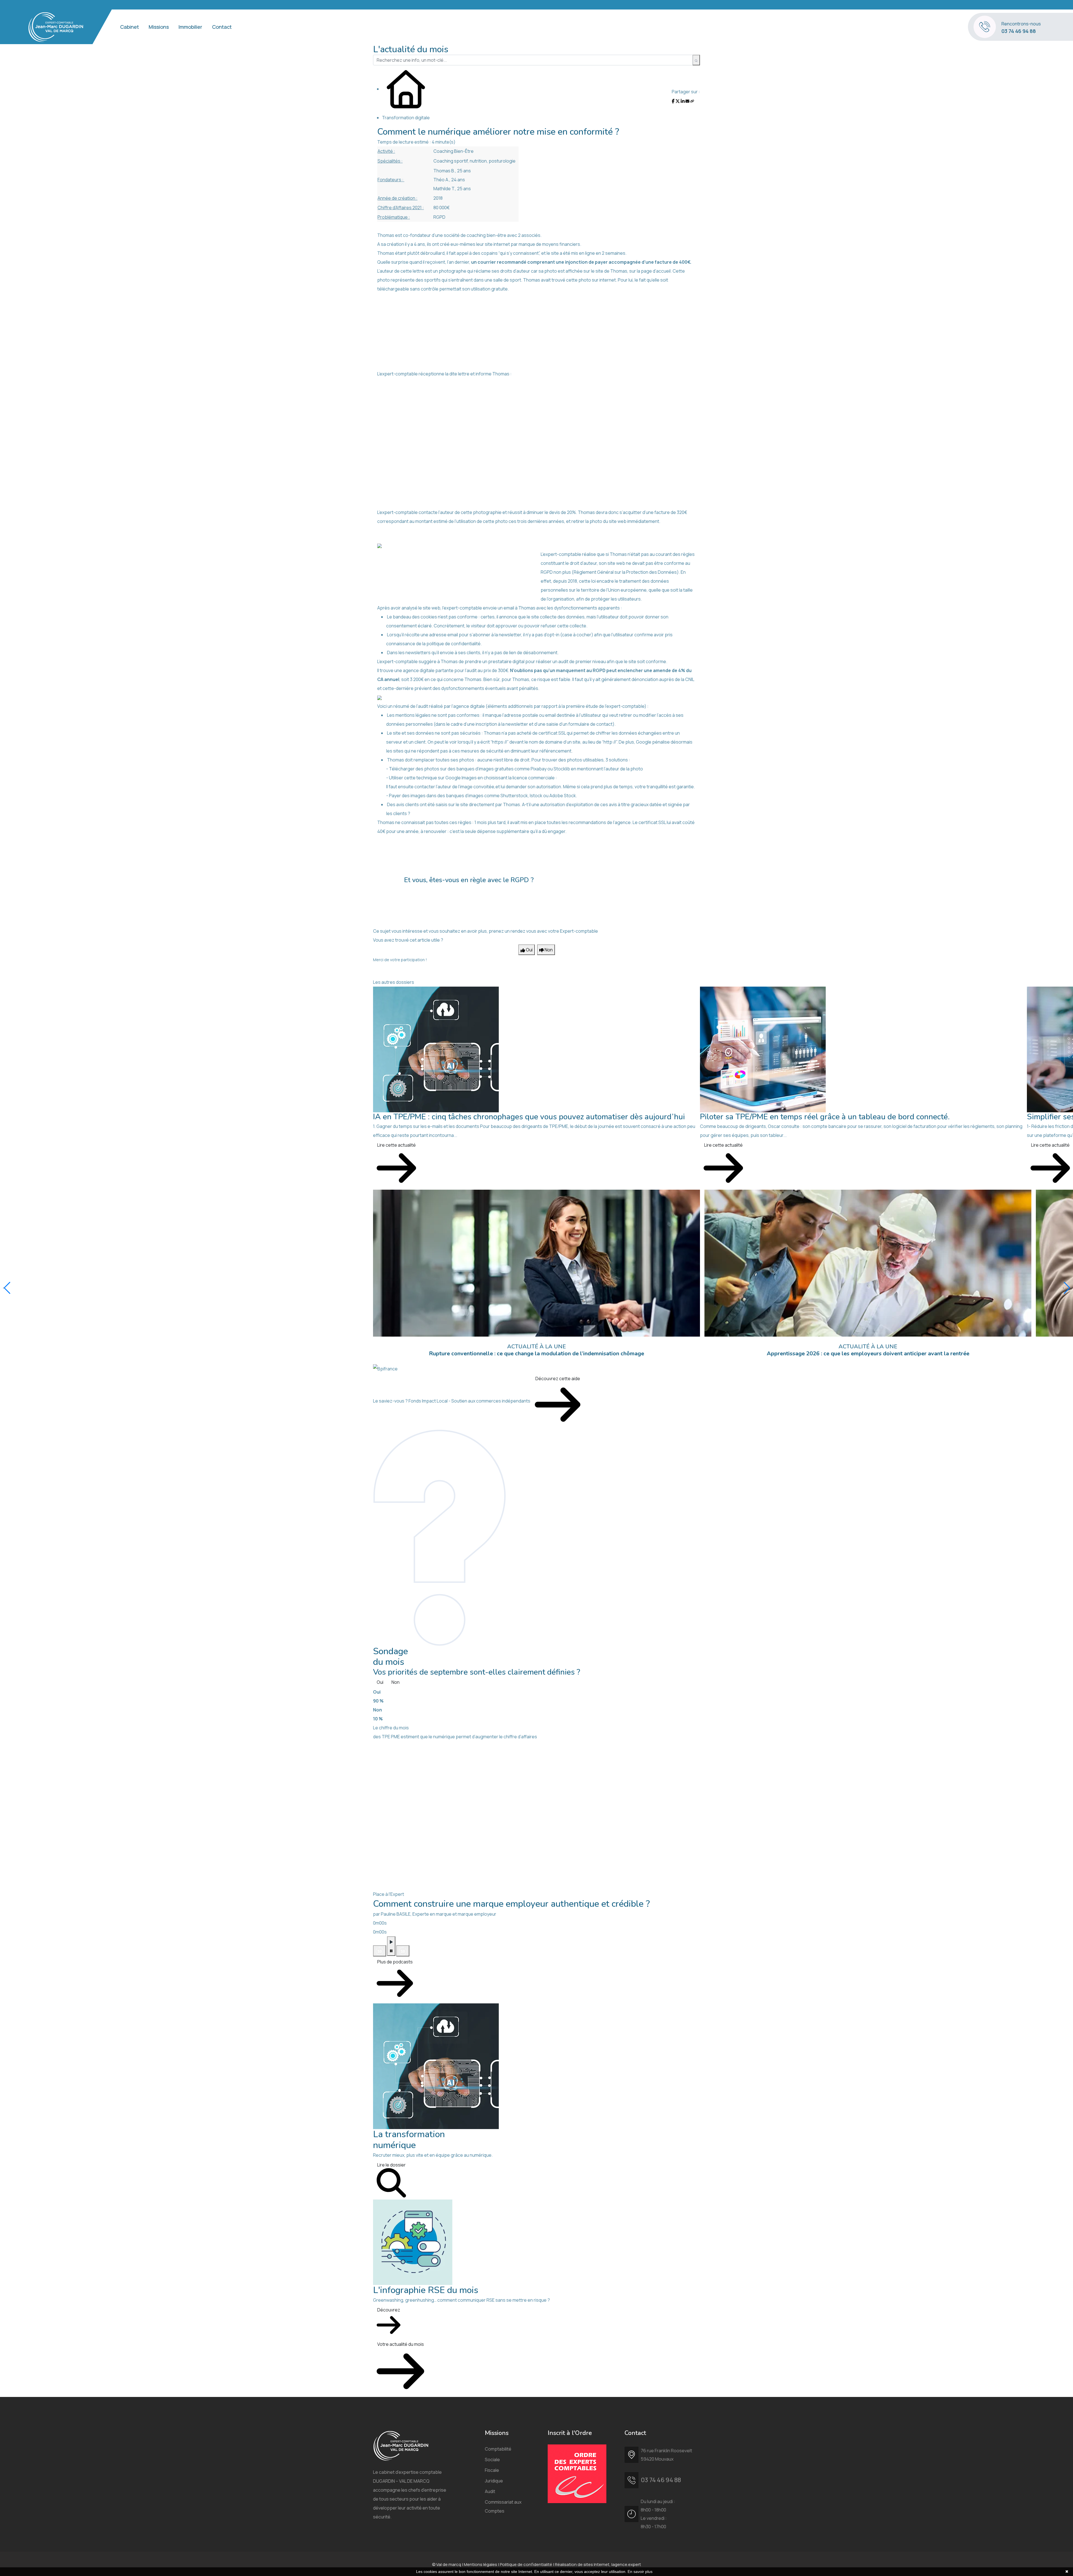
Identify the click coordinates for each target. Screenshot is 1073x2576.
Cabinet (130, 27)
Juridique (494, 2481)
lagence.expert (626, 2564)
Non (396, 1682)
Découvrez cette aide (558, 1379)
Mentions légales (480, 2564)
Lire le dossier (391, 2165)
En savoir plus (640, 2572)
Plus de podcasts (395, 1962)
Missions (159, 27)
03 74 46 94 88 (1019, 31)
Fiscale (492, 2470)
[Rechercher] (696, 60)
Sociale (492, 2460)
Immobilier (190, 27)
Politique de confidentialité (526, 2564)
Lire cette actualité (397, 1145)
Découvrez (389, 2310)
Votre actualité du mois (401, 2344)
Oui (380, 1682)
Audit (490, 2491)
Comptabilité (498, 2449)
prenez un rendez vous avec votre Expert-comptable (543, 931)
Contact (222, 27)
